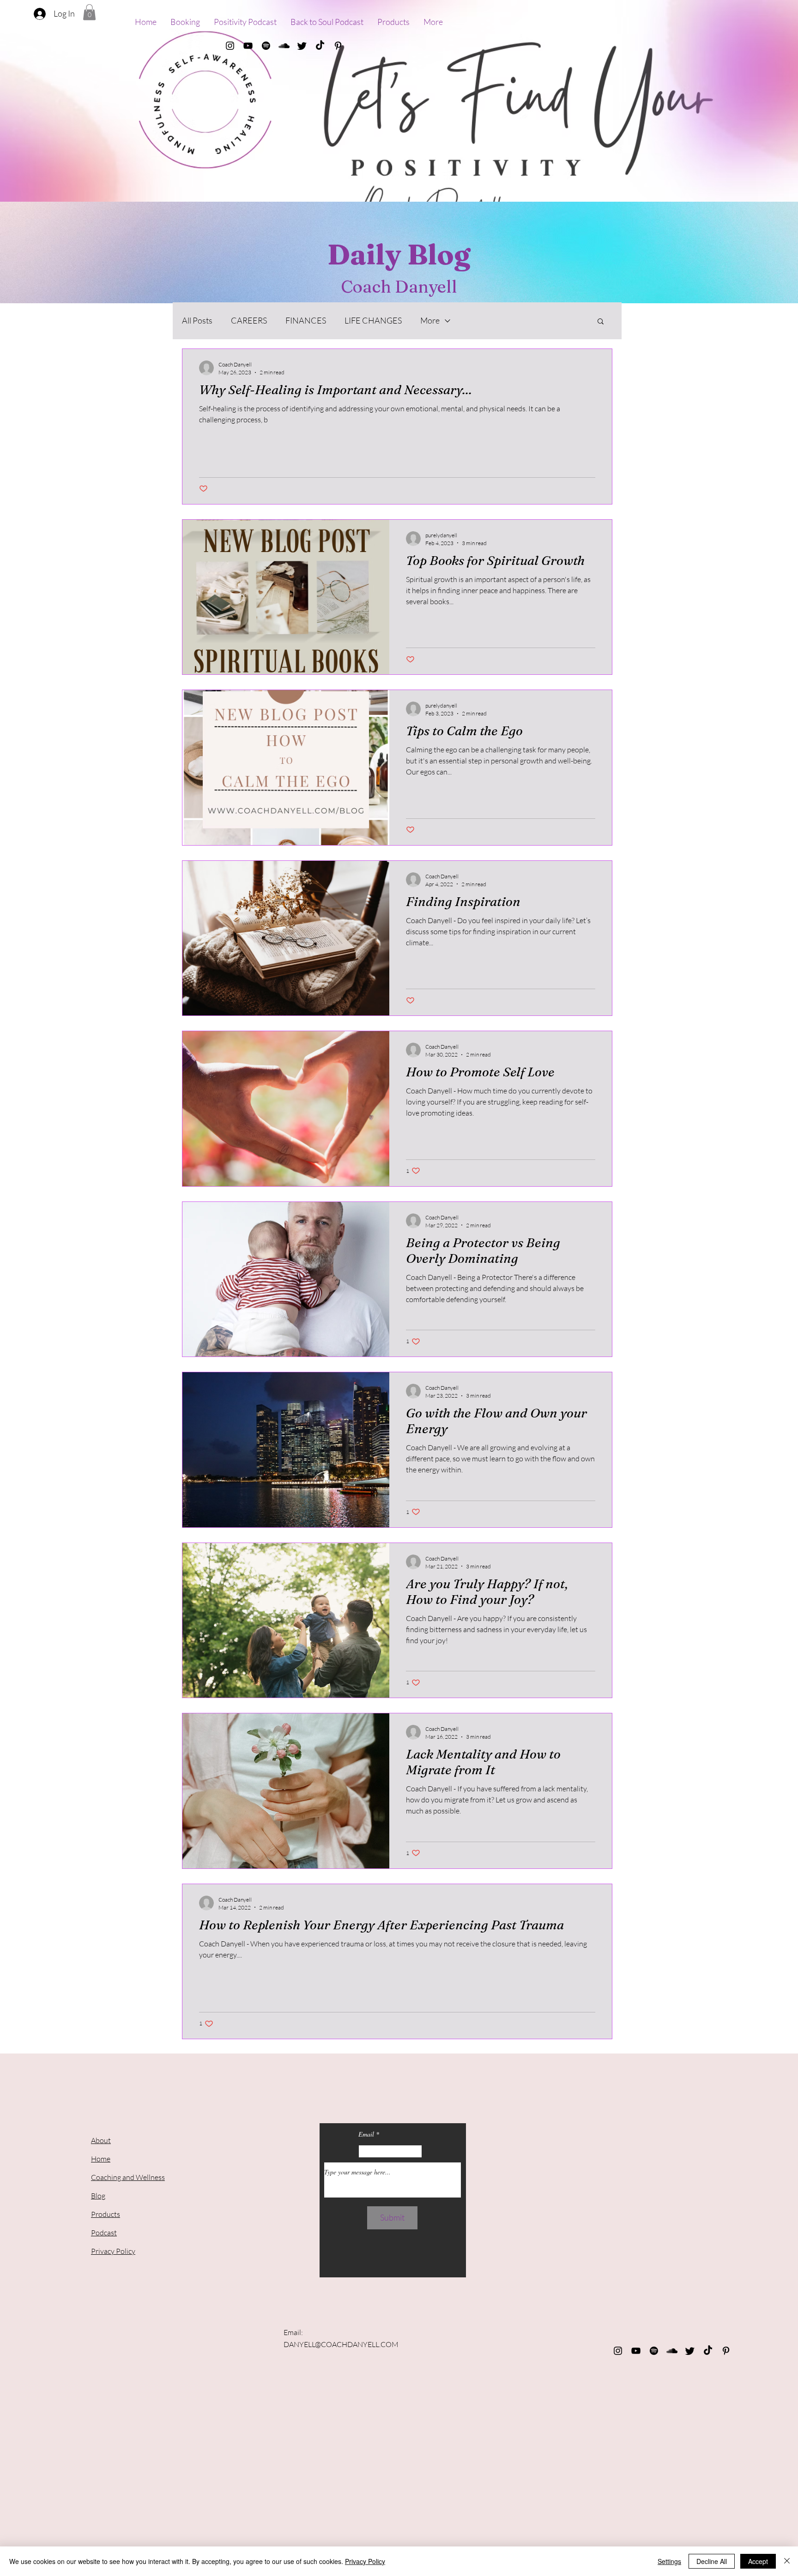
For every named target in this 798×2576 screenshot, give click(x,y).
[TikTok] (320, 46)
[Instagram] (230, 46)
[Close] (787, 2561)
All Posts (197, 320)
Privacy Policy (365, 2561)
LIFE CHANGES (373, 320)
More (430, 320)
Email (366, 2134)
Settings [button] (669, 2561)
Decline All (712, 2561)
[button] (89, 12)
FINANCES (306, 320)
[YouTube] (248, 46)
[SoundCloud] (284, 46)
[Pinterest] (338, 46)
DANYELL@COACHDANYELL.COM (341, 2344)
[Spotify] (266, 46)
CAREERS (249, 320)
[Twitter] (302, 46)
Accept (758, 2561)
